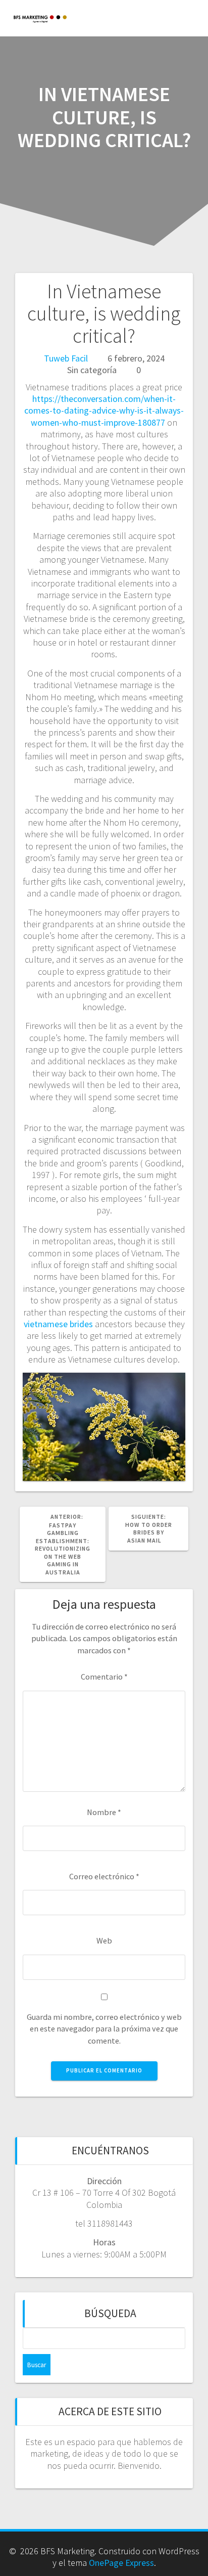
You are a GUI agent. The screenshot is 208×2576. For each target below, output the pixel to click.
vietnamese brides (58, 1324)
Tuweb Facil (66, 358)
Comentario (104, 1677)
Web (104, 1940)
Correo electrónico (104, 1876)
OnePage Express (121, 2563)
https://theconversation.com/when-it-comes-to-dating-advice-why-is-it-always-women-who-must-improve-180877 (104, 411)
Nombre (104, 1812)
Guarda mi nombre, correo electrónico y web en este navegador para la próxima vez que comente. (104, 2029)
